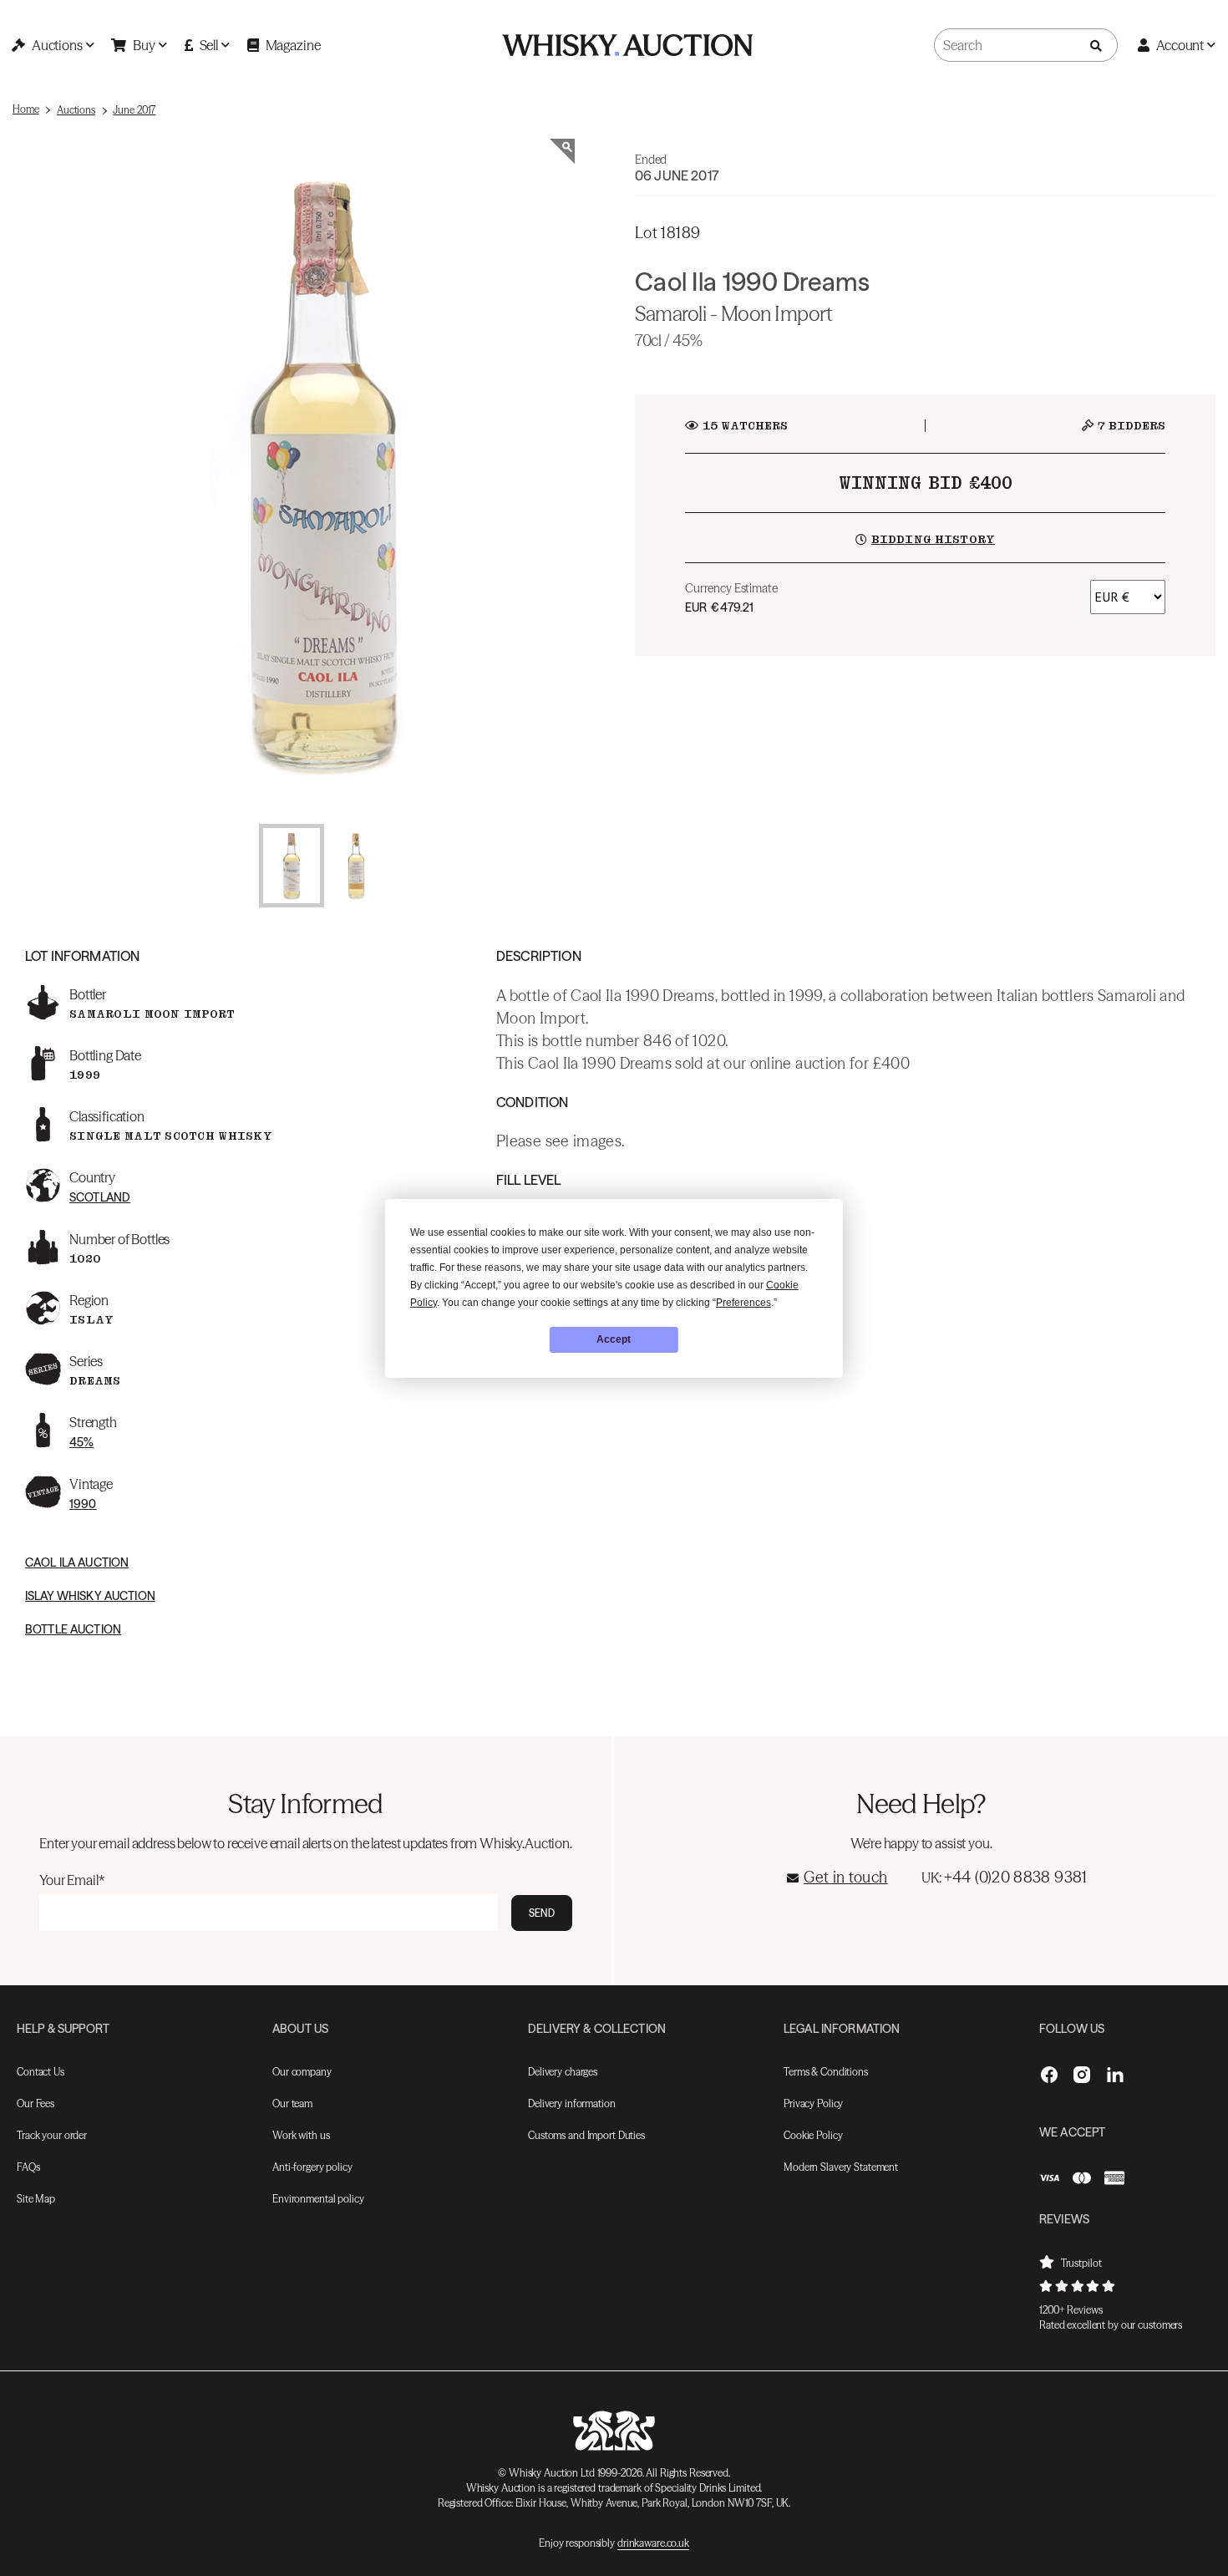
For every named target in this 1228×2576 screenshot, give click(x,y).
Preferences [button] (743, 1303)
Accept (614, 1339)
